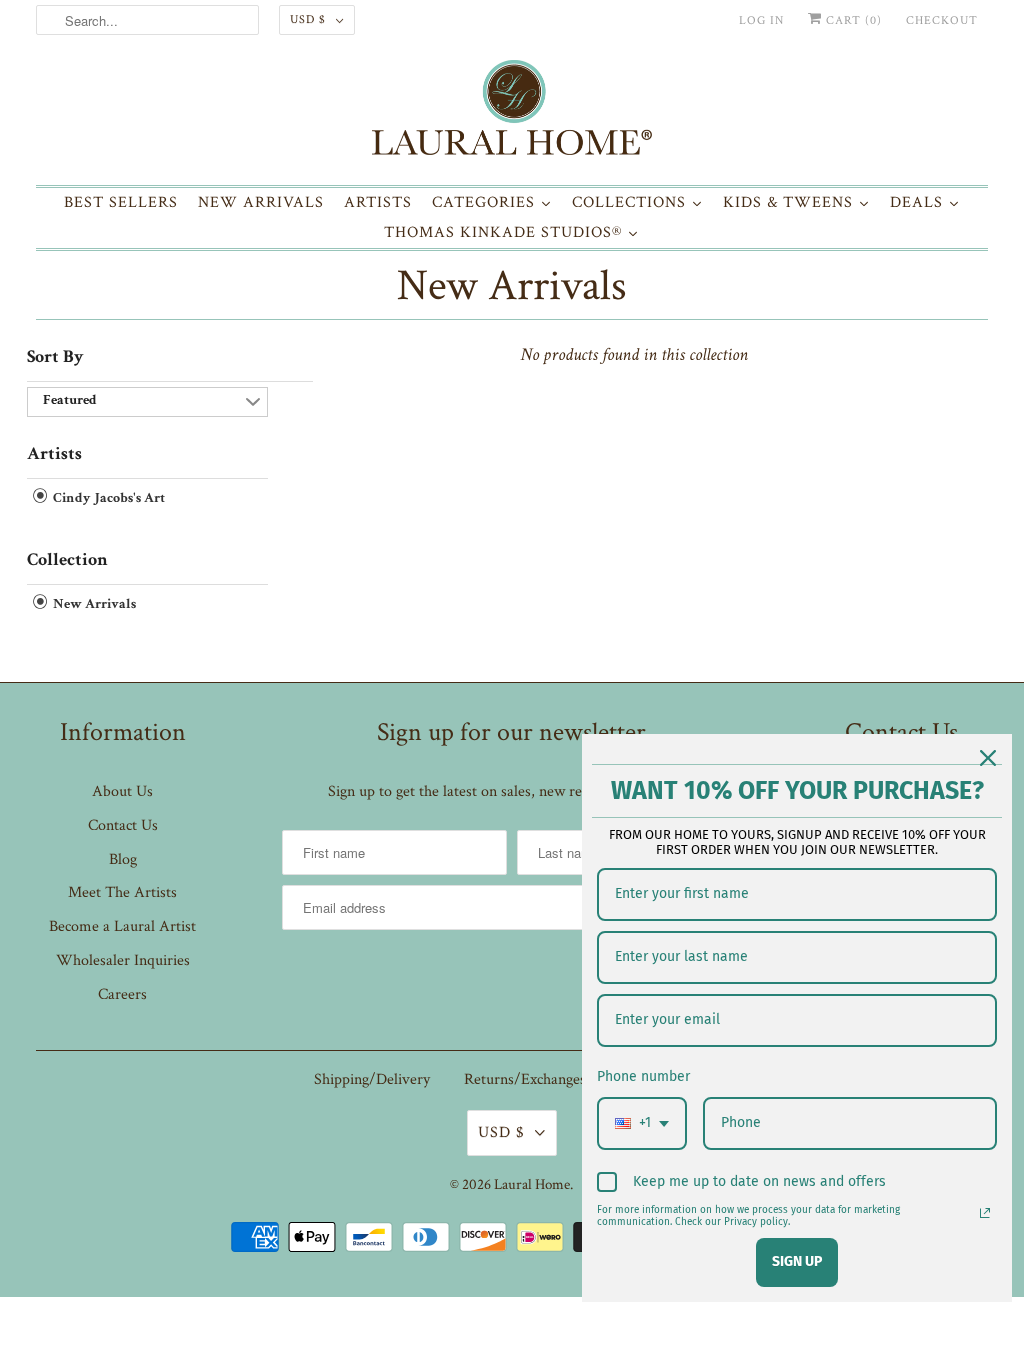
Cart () (852, 20)
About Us (122, 791)
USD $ (308, 19)
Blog (123, 859)
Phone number (643, 1076)
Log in (761, 20)
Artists (54, 455)
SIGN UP (797, 1261)
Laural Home (532, 1184)
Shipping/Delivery (372, 1079)
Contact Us (123, 825)
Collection (67, 561)
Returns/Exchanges (525, 1079)
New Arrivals (511, 285)
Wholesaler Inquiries (123, 960)
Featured (70, 401)
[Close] (988, 758)
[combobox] (642, 1123)
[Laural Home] (512, 112)
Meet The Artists (122, 892)
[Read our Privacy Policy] (985, 1213)
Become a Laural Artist (122, 926)
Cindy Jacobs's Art (107, 499)
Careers (122, 994)
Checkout (942, 20)
